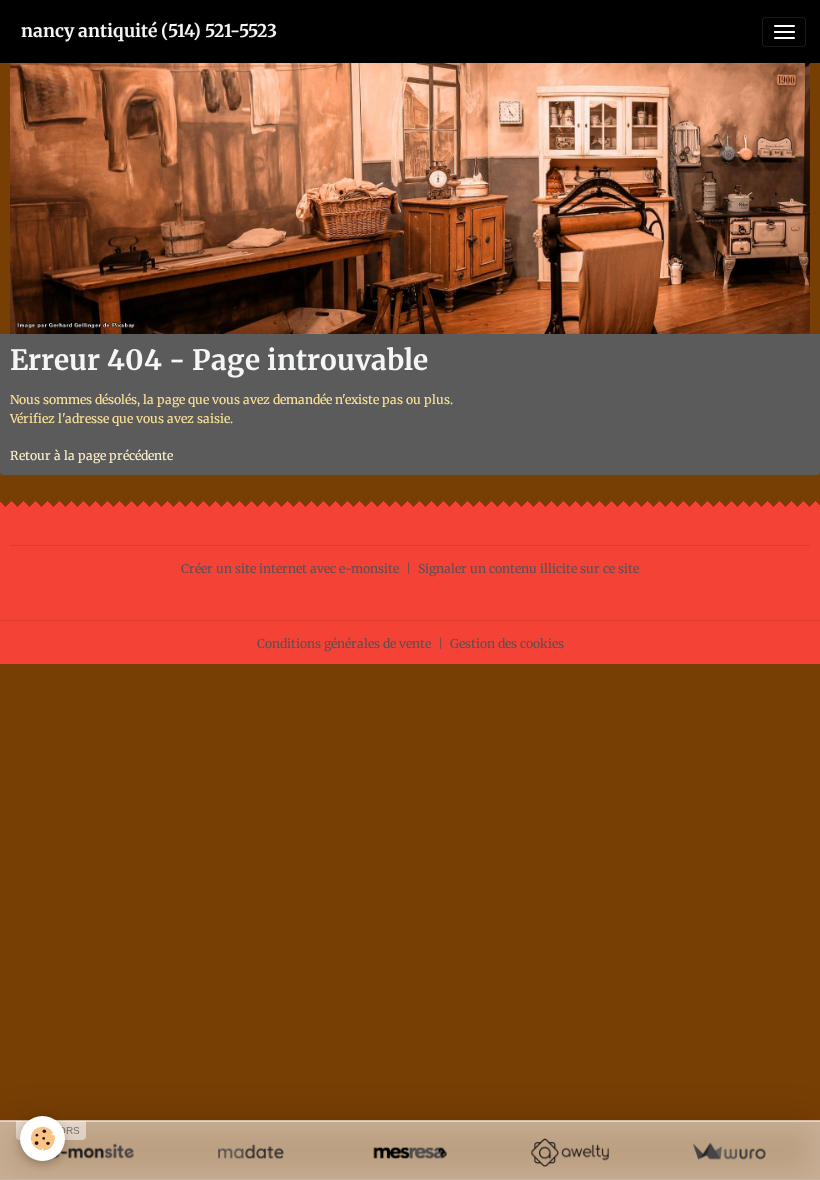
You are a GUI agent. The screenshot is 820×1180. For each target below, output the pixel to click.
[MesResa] (409, 1152)
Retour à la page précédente (91, 455)
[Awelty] (569, 1152)
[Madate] (250, 1152)
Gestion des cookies (507, 643)
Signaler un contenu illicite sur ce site (528, 568)
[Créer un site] (91, 1152)
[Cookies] (42, 1138)
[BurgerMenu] (784, 32)
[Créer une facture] (728, 1152)
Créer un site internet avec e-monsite (290, 568)
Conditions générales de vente (344, 643)
